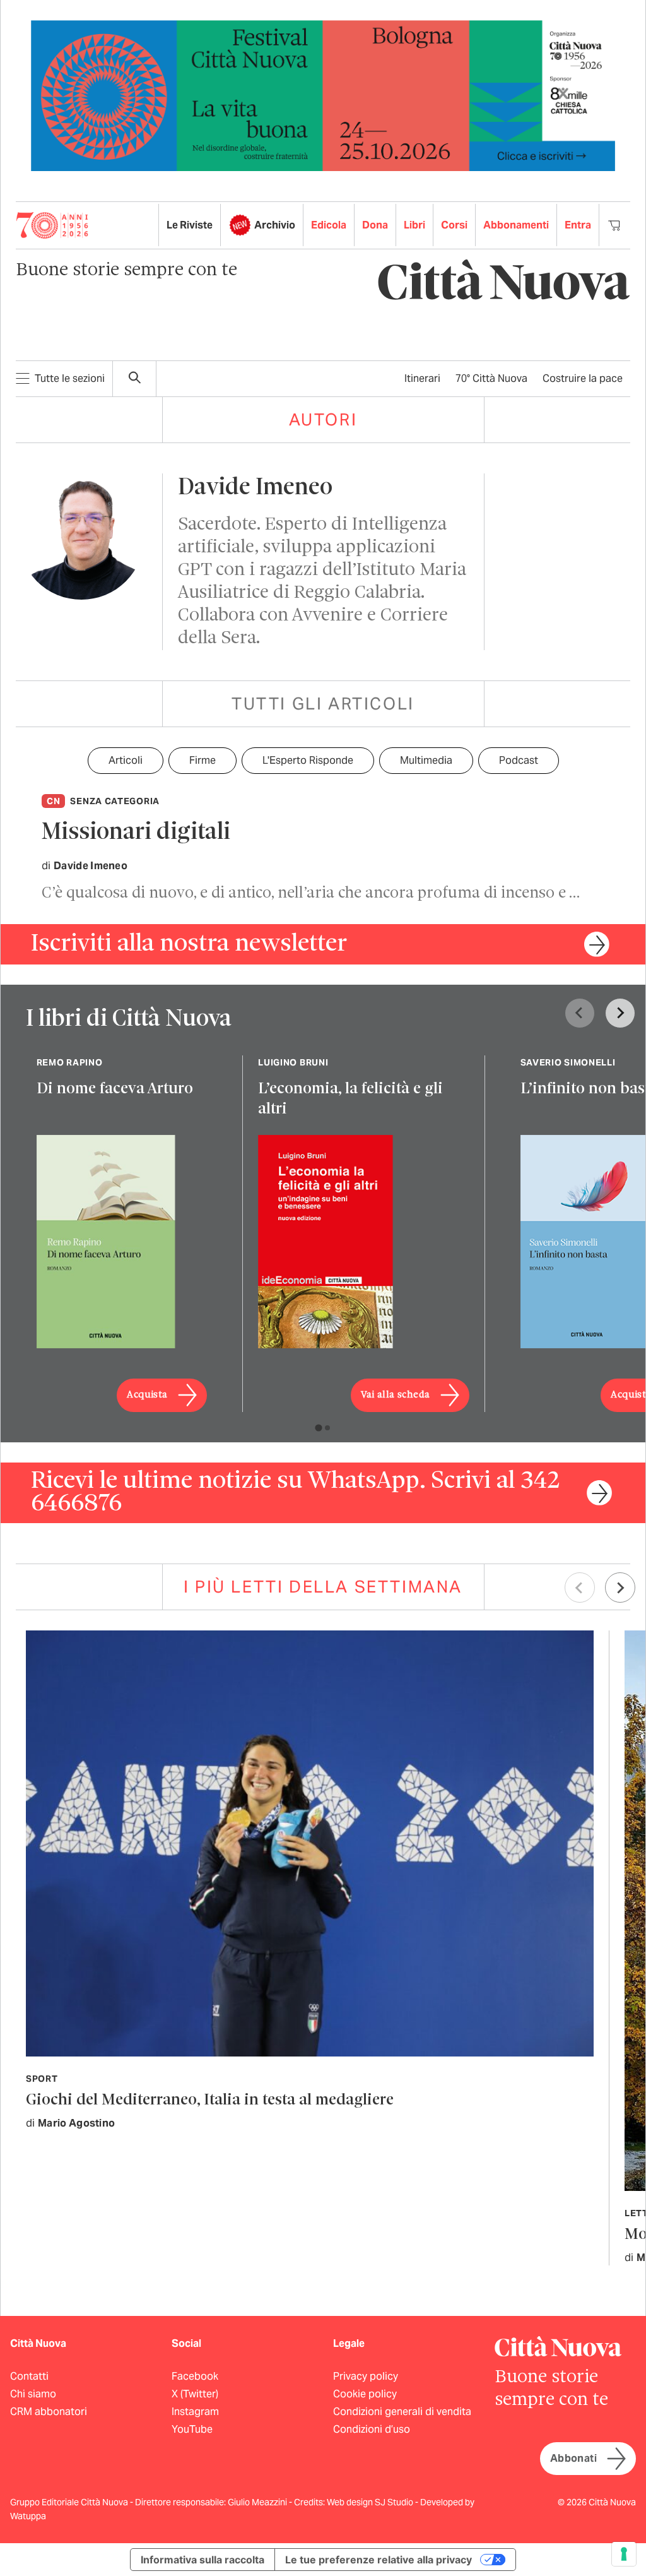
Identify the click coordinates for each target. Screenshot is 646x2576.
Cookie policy (365, 2394)
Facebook (195, 2376)
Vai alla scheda (396, 1395)
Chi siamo (33, 2394)
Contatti (29, 2376)
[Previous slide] (580, 1013)
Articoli (126, 760)
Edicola (329, 225)
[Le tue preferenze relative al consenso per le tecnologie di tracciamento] (624, 2554)
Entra (578, 225)
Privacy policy (366, 2376)
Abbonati (573, 2458)
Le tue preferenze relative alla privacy (379, 2560)
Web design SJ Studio (371, 2502)
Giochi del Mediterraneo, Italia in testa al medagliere (210, 2100)
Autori (323, 419)
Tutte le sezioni (70, 378)
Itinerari (422, 378)
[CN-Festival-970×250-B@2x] (323, 95)
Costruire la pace (583, 378)
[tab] (318, 1427)
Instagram (195, 2412)
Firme (203, 760)
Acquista (147, 1395)
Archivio (275, 225)
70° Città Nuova (491, 378)
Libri (414, 225)
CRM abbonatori (49, 2412)
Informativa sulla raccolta (203, 2560)
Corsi (454, 225)
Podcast (519, 760)
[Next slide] (620, 1013)
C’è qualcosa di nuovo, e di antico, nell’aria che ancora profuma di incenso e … (311, 893)
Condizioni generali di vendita (402, 2412)
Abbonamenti (516, 225)
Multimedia (426, 760)
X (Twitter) (195, 2394)
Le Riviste (190, 225)
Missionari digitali (136, 833)
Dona (375, 225)
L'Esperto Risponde (308, 760)
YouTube (192, 2429)
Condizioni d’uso (372, 2429)
